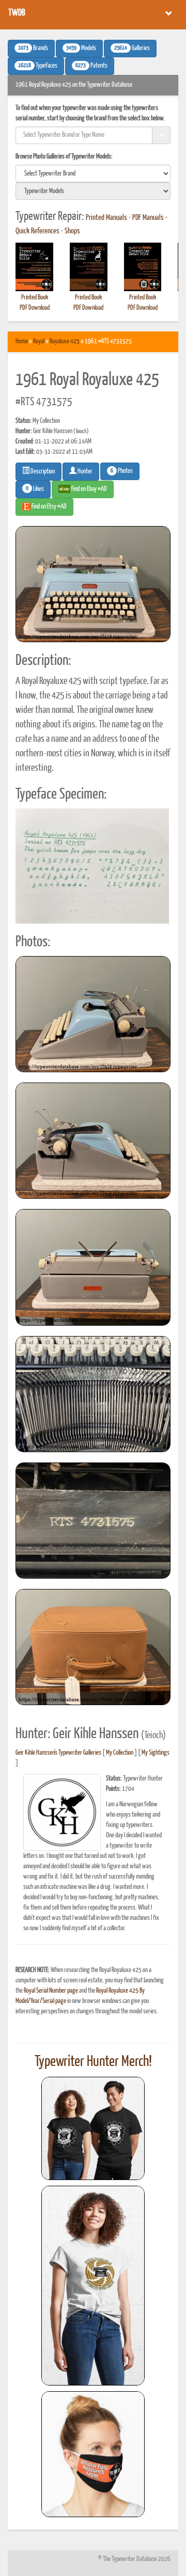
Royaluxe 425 (65, 341)
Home (22, 341)
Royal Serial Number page (51, 1991)
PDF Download (35, 308)
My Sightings (156, 1753)
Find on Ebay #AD (89, 489)
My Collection (120, 1753)
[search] (93, 173)
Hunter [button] (84, 472)
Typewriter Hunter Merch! (93, 2062)
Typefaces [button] (38, 66)
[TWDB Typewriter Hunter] (93, 2128)
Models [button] (81, 49)
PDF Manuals (148, 218)
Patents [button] (91, 66)
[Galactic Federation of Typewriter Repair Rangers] (93, 2286)
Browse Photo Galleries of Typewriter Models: (64, 157)
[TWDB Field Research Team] (93, 2454)
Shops (72, 231)
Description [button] (42, 472)
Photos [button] (122, 471)
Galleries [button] (132, 49)
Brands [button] (33, 49)
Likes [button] (35, 489)
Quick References (37, 231)
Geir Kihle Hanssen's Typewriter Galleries (58, 1753)
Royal (39, 341)
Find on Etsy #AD (49, 507)
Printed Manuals (106, 218)
